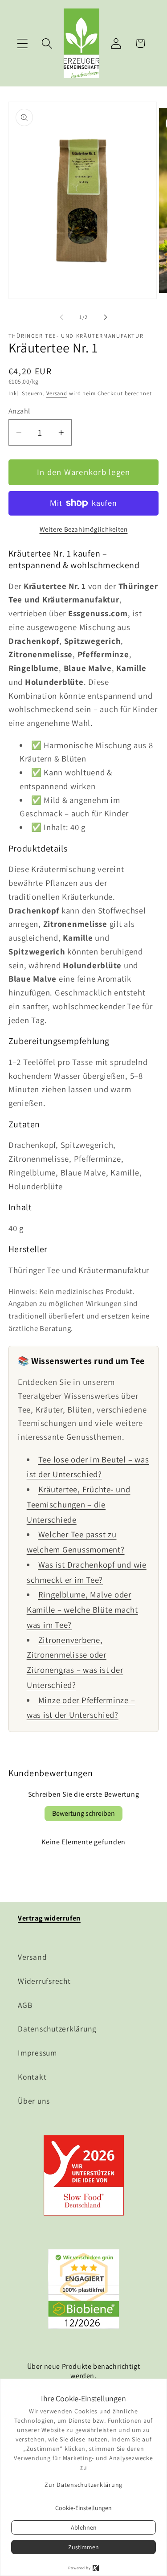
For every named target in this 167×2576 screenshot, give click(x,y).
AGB (25, 2005)
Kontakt (32, 2077)
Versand (57, 393)
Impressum (37, 2053)
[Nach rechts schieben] (106, 317)
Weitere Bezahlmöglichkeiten (84, 529)
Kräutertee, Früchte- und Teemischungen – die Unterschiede (79, 1504)
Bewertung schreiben (83, 1813)
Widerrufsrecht (44, 1981)
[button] (22, 43)
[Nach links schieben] (61, 317)
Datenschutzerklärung (57, 2029)
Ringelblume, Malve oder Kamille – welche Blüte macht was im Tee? (82, 1609)
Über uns (34, 2101)
